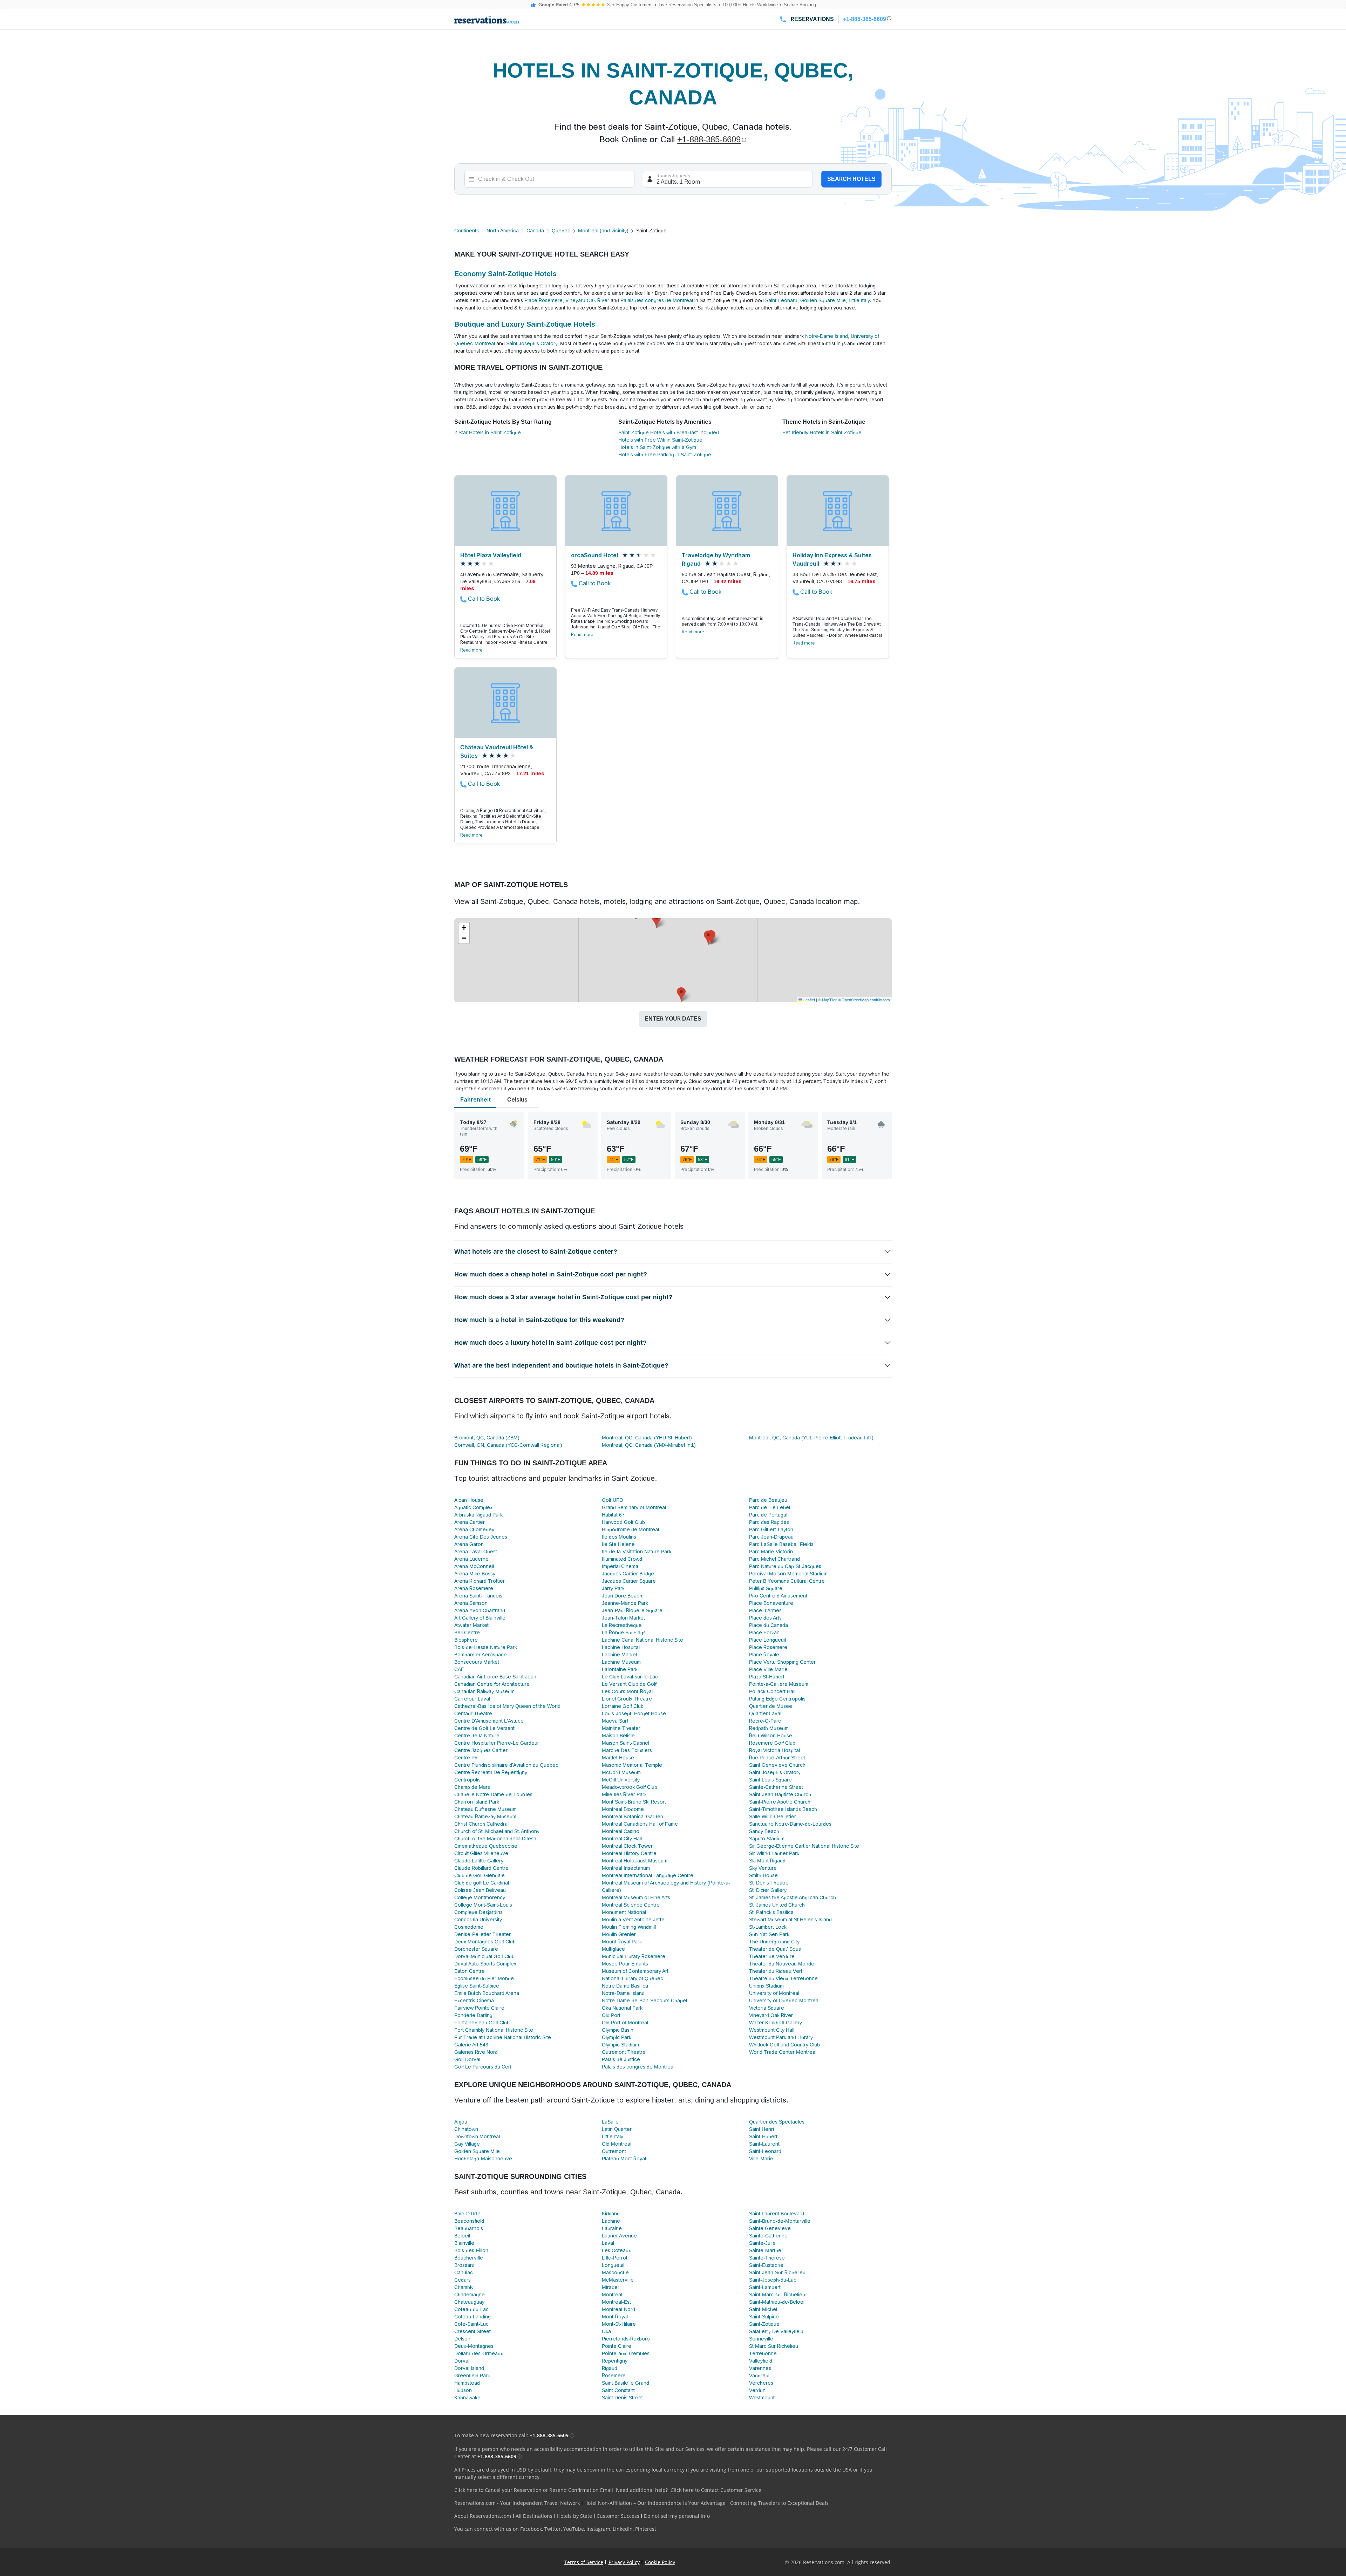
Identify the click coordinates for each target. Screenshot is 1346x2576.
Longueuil (613, 2265)
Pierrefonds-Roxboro (626, 2339)
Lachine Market (620, 1655)
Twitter (553, 2529)
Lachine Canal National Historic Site (643, 1640)
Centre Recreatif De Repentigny (491, 1772)
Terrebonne (763, 2353)
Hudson (463, 2390)
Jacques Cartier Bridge (628, 1574)
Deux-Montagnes (474, 2346)
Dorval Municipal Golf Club (484, 1956)
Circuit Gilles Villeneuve (481, 1853)
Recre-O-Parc (765, 1721)
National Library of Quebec (633, 1978)
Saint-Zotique (764, 2324)
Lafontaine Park (620, 1669)
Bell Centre (467, 1633)
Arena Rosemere (474, 1588)
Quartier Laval (765, 1713)
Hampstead (467, 2383)
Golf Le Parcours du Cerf (483, 2067)
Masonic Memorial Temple (632, 1765)
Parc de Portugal (768, 1515)
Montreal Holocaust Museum (635, 1861)
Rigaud (610, 2368)
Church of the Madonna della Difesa (495, 1839)
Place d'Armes (765, 1610)
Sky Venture (763, 1868)
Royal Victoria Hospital (774, 1750)
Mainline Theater (621, 1728)
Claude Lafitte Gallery (479, 1861)
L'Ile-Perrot (615, 2258)
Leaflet (809, 1000)
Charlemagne (470, 2295)
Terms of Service (584, 2562)
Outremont (614, 2151)
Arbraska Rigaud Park (478, 1515)
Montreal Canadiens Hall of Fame (640, 1824)
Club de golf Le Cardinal (482, 1883)
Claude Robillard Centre (481, 1868)
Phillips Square (766, 1588)
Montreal (612, 2295)
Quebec (561, 231)
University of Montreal (774, 1993)
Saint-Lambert (765, 2287)
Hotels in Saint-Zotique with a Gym (657, 447)
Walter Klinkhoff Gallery (776, 2023)
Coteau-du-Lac (471, 2309)
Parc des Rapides (769, 1522)
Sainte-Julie (762, 2243)
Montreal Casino (621, 1831)
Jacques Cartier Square (629, 1581)
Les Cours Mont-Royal (627, 1691)
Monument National (624, 1912)
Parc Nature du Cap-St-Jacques (785, 1566)
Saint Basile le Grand (626, 2383)
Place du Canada (769, 1625)
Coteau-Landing (473, 2317)
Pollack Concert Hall (772, 1691)
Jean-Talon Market (623, 1618)
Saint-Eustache (766, 2265)
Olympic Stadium (620, 2045)
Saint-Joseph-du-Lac (773, 2280)
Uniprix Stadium (766, 1986)
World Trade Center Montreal (783, 2052)
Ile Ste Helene (618, 1544)
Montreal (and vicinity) (603, 231)
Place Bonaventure (771, 1603)
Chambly (464, 2287)
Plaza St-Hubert (767, 1677)
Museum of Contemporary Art (635, 1971)
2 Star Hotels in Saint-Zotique (488, 432)
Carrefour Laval (472, 1699)
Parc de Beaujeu (768, 1500)
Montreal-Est (616, 2302)
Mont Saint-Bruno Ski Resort (634, 1802)
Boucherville (469, 2258)
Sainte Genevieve (770, 2228)
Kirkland (611, 2214)
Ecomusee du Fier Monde (484, 1978)
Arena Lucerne (471, 1559)
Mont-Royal (615, 2317)
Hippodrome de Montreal (630, 1529)
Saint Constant (618, 2390)
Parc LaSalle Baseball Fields (781, 1544)
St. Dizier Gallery (768, 1890)
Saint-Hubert (763, 2137)
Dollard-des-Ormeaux (479, 2353)
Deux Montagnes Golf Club (485, 1942)
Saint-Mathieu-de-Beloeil (777, 2302)
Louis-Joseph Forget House (634, 1713)
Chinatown (466, 2129)
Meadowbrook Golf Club (630, 1787)
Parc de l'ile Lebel (770, 1507)
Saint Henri (762, 2129)
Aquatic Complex (473, 1507)
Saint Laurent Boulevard (777, 2214)
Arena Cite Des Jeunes (481, 1537)
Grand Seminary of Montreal (634, 1507)
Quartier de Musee (771, 1706)
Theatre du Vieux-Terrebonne (783, 1978)
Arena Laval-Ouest (476, 1552)
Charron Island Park (477, 1802)
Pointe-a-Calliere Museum (779, 1684)
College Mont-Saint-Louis (483, 1905)
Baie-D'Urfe (467, 2214)
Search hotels (851, 179)
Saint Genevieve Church (777, 1765)
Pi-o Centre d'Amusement (778, 1596)
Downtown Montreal (477, 2137)
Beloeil (462, 2236)
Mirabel (610, 2287)
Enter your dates (673, 1019)
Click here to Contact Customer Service (716, 2490)
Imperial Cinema (620, 1566)
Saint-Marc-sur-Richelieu (777, 2295)
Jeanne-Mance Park (625, 1603)
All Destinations (534, 2516)
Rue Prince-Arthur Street (777, 1758)
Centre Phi (466, 1758)
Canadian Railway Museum (484, 1691)
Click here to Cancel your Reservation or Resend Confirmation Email (534, 2490)
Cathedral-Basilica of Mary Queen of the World (507, 1706)
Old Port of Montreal (625, 2023)
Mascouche (615, 2272)
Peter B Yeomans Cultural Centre (787, 1581)
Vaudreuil (760, 2376)
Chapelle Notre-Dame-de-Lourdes (493, 1794)
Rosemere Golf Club (772, 1743)
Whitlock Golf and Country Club (784, 2045)
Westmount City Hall (772, 2030)
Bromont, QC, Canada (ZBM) (487, 1438)
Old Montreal (617, 2144)
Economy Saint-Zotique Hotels (505, 274)
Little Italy (859, 300)
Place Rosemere (543, 300)
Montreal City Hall (622, 1839)
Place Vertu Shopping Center (782, 1662)
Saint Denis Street (622, 2398)
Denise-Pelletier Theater (482, 1934)
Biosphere (466, 1640)
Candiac (464, 2272)
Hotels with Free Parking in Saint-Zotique (665, 455)
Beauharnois (469, 2228)
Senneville (761, 2339)
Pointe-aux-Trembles (626, 2353)
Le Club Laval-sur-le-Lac (630, 1677)
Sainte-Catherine (768, 2236)
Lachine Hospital (621, 1647)
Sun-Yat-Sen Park (769, 1934)
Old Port (611, 2015)
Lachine (611, 2221)
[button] (681, 994)
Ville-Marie (761, 2159)
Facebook (531, 2529)
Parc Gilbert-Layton (771, 1529)
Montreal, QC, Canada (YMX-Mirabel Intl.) (649, 1445)
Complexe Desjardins (478, 1912)
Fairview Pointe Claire (479, 2008)
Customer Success (618, 2516)
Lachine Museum (621, 1662)
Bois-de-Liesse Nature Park (486, 1647)
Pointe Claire (617, 2346)
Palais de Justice (621, 2059)
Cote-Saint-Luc (471, 2324)
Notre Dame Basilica (625, 1986)
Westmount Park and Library (781, 2037)
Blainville (464, 2243)
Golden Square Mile (823, 300)
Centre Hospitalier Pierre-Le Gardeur (497, 1743)
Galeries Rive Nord (476, 2052)
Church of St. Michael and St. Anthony (497, 1831)
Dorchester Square (476, 1949)
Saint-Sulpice (764, 2317)
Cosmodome (469, 1927)
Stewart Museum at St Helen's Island (790, 1920)
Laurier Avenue (619, 2236)
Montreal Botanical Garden (633, 1817)
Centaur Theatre (473, 1713)
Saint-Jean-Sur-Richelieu (777, 2272)
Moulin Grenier (619, 1934)
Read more (471, 650)
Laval (608, 2243)
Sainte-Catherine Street (776, 1787)
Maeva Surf (615, 1721)
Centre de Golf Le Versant (484, 1728)
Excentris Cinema (474, 2001)
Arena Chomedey (474, 1529)
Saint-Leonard (781, 300)
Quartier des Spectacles (777, 2122)
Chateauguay (469, 2302)
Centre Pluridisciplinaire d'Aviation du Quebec (506, 1765)
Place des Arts (765, 1618)
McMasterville (618, 2280)
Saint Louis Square (770, 1780)
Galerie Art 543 (471, 2045)
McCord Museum (621, 1772)
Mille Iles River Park (624, 1794)
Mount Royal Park (622, 1942)
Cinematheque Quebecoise (486, 1846)
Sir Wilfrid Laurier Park (774, 1853)
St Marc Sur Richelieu (774, 2346)
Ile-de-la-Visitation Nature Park (637, 1552)
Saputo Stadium (767, 1839)
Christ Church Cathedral (481, 1824)
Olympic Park (617, 2037)
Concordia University (478, 1920)
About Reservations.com (483, 2516)
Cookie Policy (660, 2562)
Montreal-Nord (618, 2309)
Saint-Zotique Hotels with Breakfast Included (669, 432)
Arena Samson (471, 1603)
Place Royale (764, 1655)
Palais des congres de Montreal (657, 300)
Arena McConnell (474, 1566)
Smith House (763, 1875)
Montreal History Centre (629, 1853)
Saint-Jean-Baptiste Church (780, 1794)
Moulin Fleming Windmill (629, 1927)
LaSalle (610, 2122)
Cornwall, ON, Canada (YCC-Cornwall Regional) (508, 1445)
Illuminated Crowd (622, 1559)
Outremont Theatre (624, 2052)
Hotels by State (575, 2516)
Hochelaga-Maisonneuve (483, 2159)
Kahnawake (467, 2398)
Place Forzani (765, 1633)
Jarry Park (613, 1588)
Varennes (760, 2368)
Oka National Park (622, 2008)
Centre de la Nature (477, 1736)
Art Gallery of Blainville (480, 1618)
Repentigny (615, 2361)
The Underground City (774, 1942)
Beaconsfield (469, 2221)
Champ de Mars (472, 1787)
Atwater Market (471, 1625)
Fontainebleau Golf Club (482, 2023)
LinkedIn (623, 2529)
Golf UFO (613, 1500)
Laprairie (612, 2228)
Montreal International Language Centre (648, 1875)
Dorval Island (469, 2368)
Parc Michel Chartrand (774, 1559)
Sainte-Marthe (765, 2250)
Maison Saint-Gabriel (626, 1743)
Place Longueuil (767, 1640)
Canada (535, 231)
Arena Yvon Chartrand (480, 1610)
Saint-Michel (763, 2309)
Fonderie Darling (473, 2015)
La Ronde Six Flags (624, 1633)
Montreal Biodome (623, 1809)
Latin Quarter (617, 2129)
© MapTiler (827, 1000)
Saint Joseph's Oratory (532, 343)
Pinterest (646, 2529)
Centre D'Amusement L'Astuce (489, 1721)
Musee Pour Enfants (625, 1964)
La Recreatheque (622, 1625)
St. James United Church (777, 1905)
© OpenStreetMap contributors (864, 1000)
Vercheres (761, 2383)
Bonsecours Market (477, 1662)
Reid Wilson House (771, 1736)
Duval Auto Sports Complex (485, 1964)
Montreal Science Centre (631, 1905)
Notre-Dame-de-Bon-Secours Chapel (644, 2001)
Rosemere (614, 2376)
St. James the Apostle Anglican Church (793, 1897)
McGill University (621, 1780)
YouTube (574, 2529)
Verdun (757, 2390)
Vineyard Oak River (587, 300)
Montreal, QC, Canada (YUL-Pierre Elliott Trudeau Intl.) (811, 1438)
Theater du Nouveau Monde (782, 1964)
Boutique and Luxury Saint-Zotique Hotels (525, 324)
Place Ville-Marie (768, 1669)
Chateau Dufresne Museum (485, 1809)
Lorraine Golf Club (623, 1706)
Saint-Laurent (764, 2144)
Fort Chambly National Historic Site (494, 2030)
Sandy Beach (764, 1831)
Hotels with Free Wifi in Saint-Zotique (660, 440)
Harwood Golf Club (623, 1522)
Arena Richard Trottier (480, 1581)
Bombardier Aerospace (481, 1655)
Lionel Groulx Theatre (627, 1699)
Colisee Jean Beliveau (480, 1890)
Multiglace (613, 1949)
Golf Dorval (467, 2059)
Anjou (461, 2122)
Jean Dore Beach (622, 1596)
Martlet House (618, 1758)
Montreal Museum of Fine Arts (636, 1897)
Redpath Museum (769, 1728)
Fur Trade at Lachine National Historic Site (503, 2037)
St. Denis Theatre (769, 1883)
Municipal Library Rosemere (634, 1956)
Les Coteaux (616, 2250)
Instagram (598, 2529)
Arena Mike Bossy (475, 1574)
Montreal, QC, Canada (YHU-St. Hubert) (647, 1438)
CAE (459, 1669)
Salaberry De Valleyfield (776, 2331)
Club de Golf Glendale (480, 1875)
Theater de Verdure (772, 1956)
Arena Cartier (470, 1522)
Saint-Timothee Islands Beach (783, 1809)
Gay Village (467, 2144)
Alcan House (469, 1500)
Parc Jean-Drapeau (771, 1537)
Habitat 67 (613, 1515)
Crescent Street (473, 2331)
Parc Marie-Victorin (771, 1552)
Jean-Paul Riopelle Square (632, 1610)
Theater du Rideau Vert (776, 1971)
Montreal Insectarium (626, 1868)
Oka (606, 2331)
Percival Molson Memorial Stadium (788, 1574)
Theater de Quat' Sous (775, 1949)
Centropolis (467, 1780)
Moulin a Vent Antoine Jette (633, 1920)
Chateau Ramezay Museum (485, 1817)
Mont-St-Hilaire (619, 2324)
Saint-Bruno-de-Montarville (780, 2221)
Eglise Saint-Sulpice (477, 1986)
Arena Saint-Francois (478, 1596)
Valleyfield (761, 2361)
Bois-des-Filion (471, 2250)
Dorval (462, 2361)
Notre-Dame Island (827, 336)
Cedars (463, 2280)
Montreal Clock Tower (627, 1846)
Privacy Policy (624, 2562)
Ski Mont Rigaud (767, 1861)
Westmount (762, 2398)
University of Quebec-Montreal (784, 2001)
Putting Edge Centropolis (777, 1699)
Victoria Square (767, 2008)
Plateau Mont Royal (624, 2159)
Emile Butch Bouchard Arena (487, 1993)
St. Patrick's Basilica (771, 1912)
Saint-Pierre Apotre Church (780, 1802)
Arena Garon (469, 1544)
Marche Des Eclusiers (627, 1750)
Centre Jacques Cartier (481, 1750)
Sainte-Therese (767, 2258)
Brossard (464, 2265)
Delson (462, 2339)
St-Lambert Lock (768, 1927)
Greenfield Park (472, 2376)
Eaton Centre (470, 1971)
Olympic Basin (618, 2030)
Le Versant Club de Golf (629, 1684)
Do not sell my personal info (677, 2516)
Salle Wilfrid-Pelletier (773, 1817)
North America (503, 231)
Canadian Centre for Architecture (492, 1684)
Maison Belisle (618, 1736)
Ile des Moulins (619, 1537)
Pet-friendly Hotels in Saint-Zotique (822, 432)
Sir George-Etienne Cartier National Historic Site (804, 1846)
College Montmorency (480, 1897)
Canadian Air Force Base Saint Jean (495, 1677)
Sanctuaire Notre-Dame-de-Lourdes (790, 1824)
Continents (467, 231)
